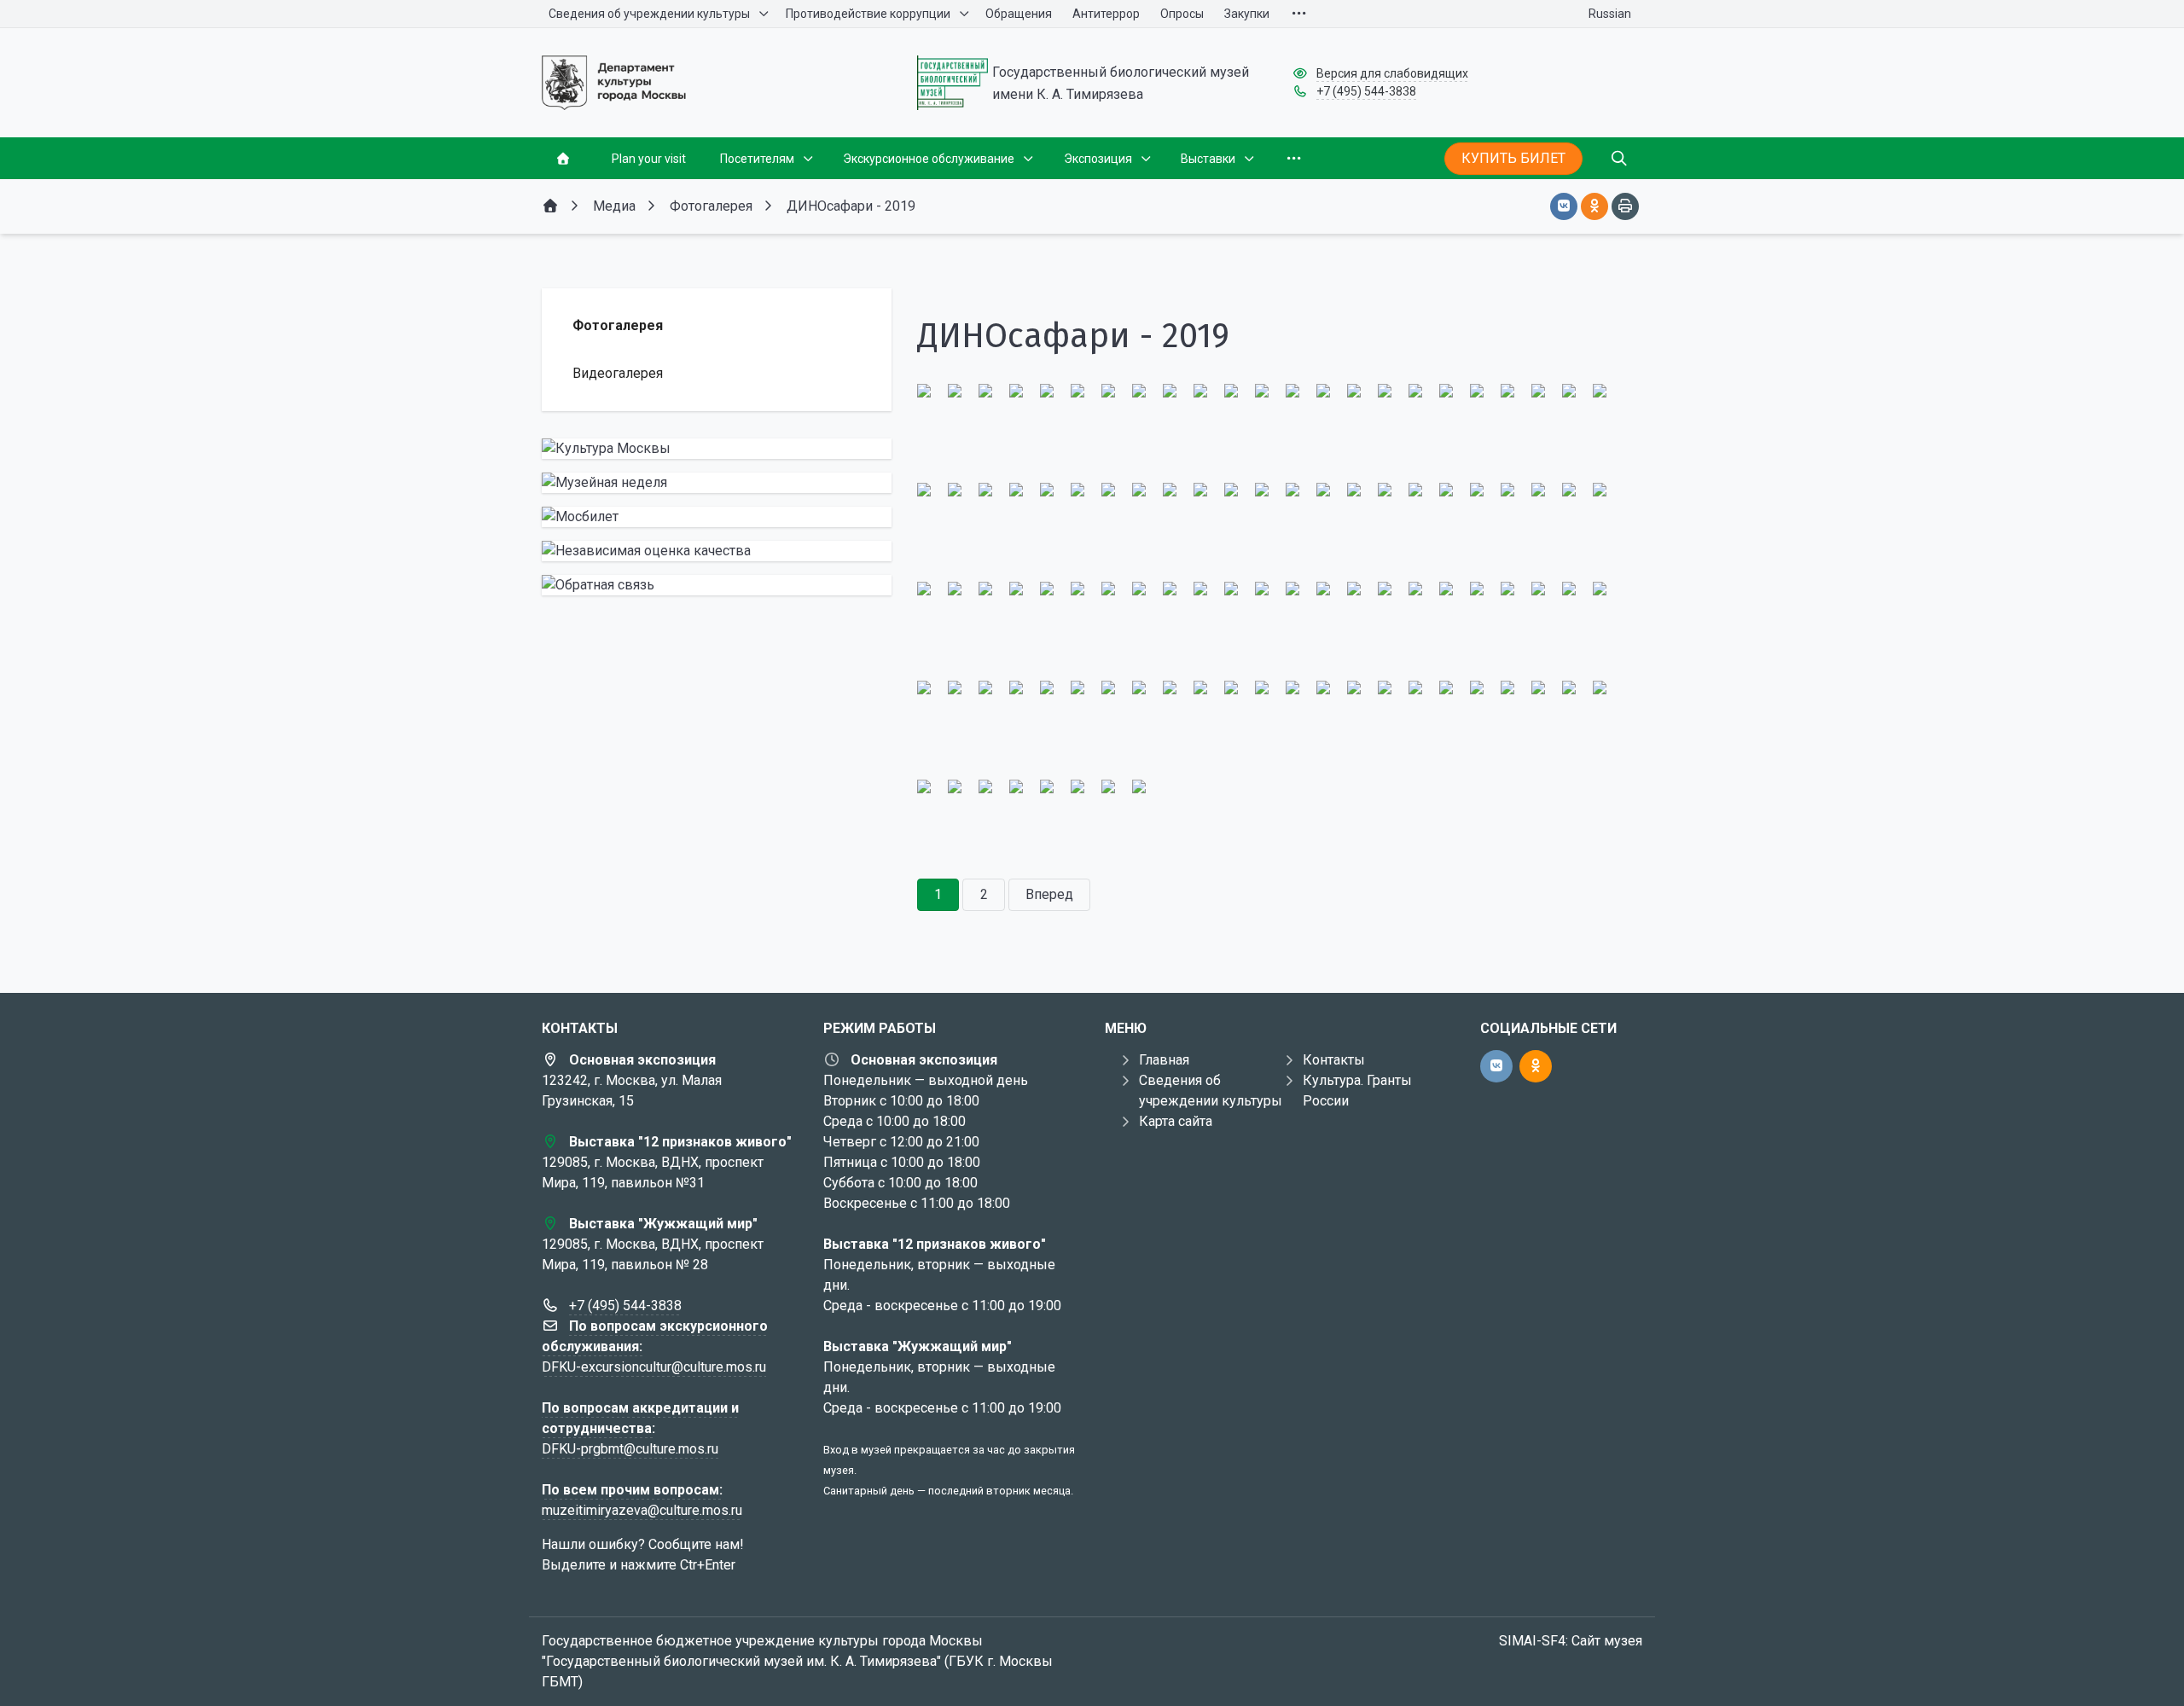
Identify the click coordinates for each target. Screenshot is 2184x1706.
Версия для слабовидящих (1392, 73)
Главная (1164, 1060)
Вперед (1049, 894)
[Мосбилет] (717, 517)
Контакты (1334, 1060)
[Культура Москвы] (717, 449)
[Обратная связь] (717, 585)
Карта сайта (1176, 1121)
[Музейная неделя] (717, 483)
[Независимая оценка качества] (717, 551)
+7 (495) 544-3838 (1366, 91)
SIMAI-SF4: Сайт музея (1571, 1641)
